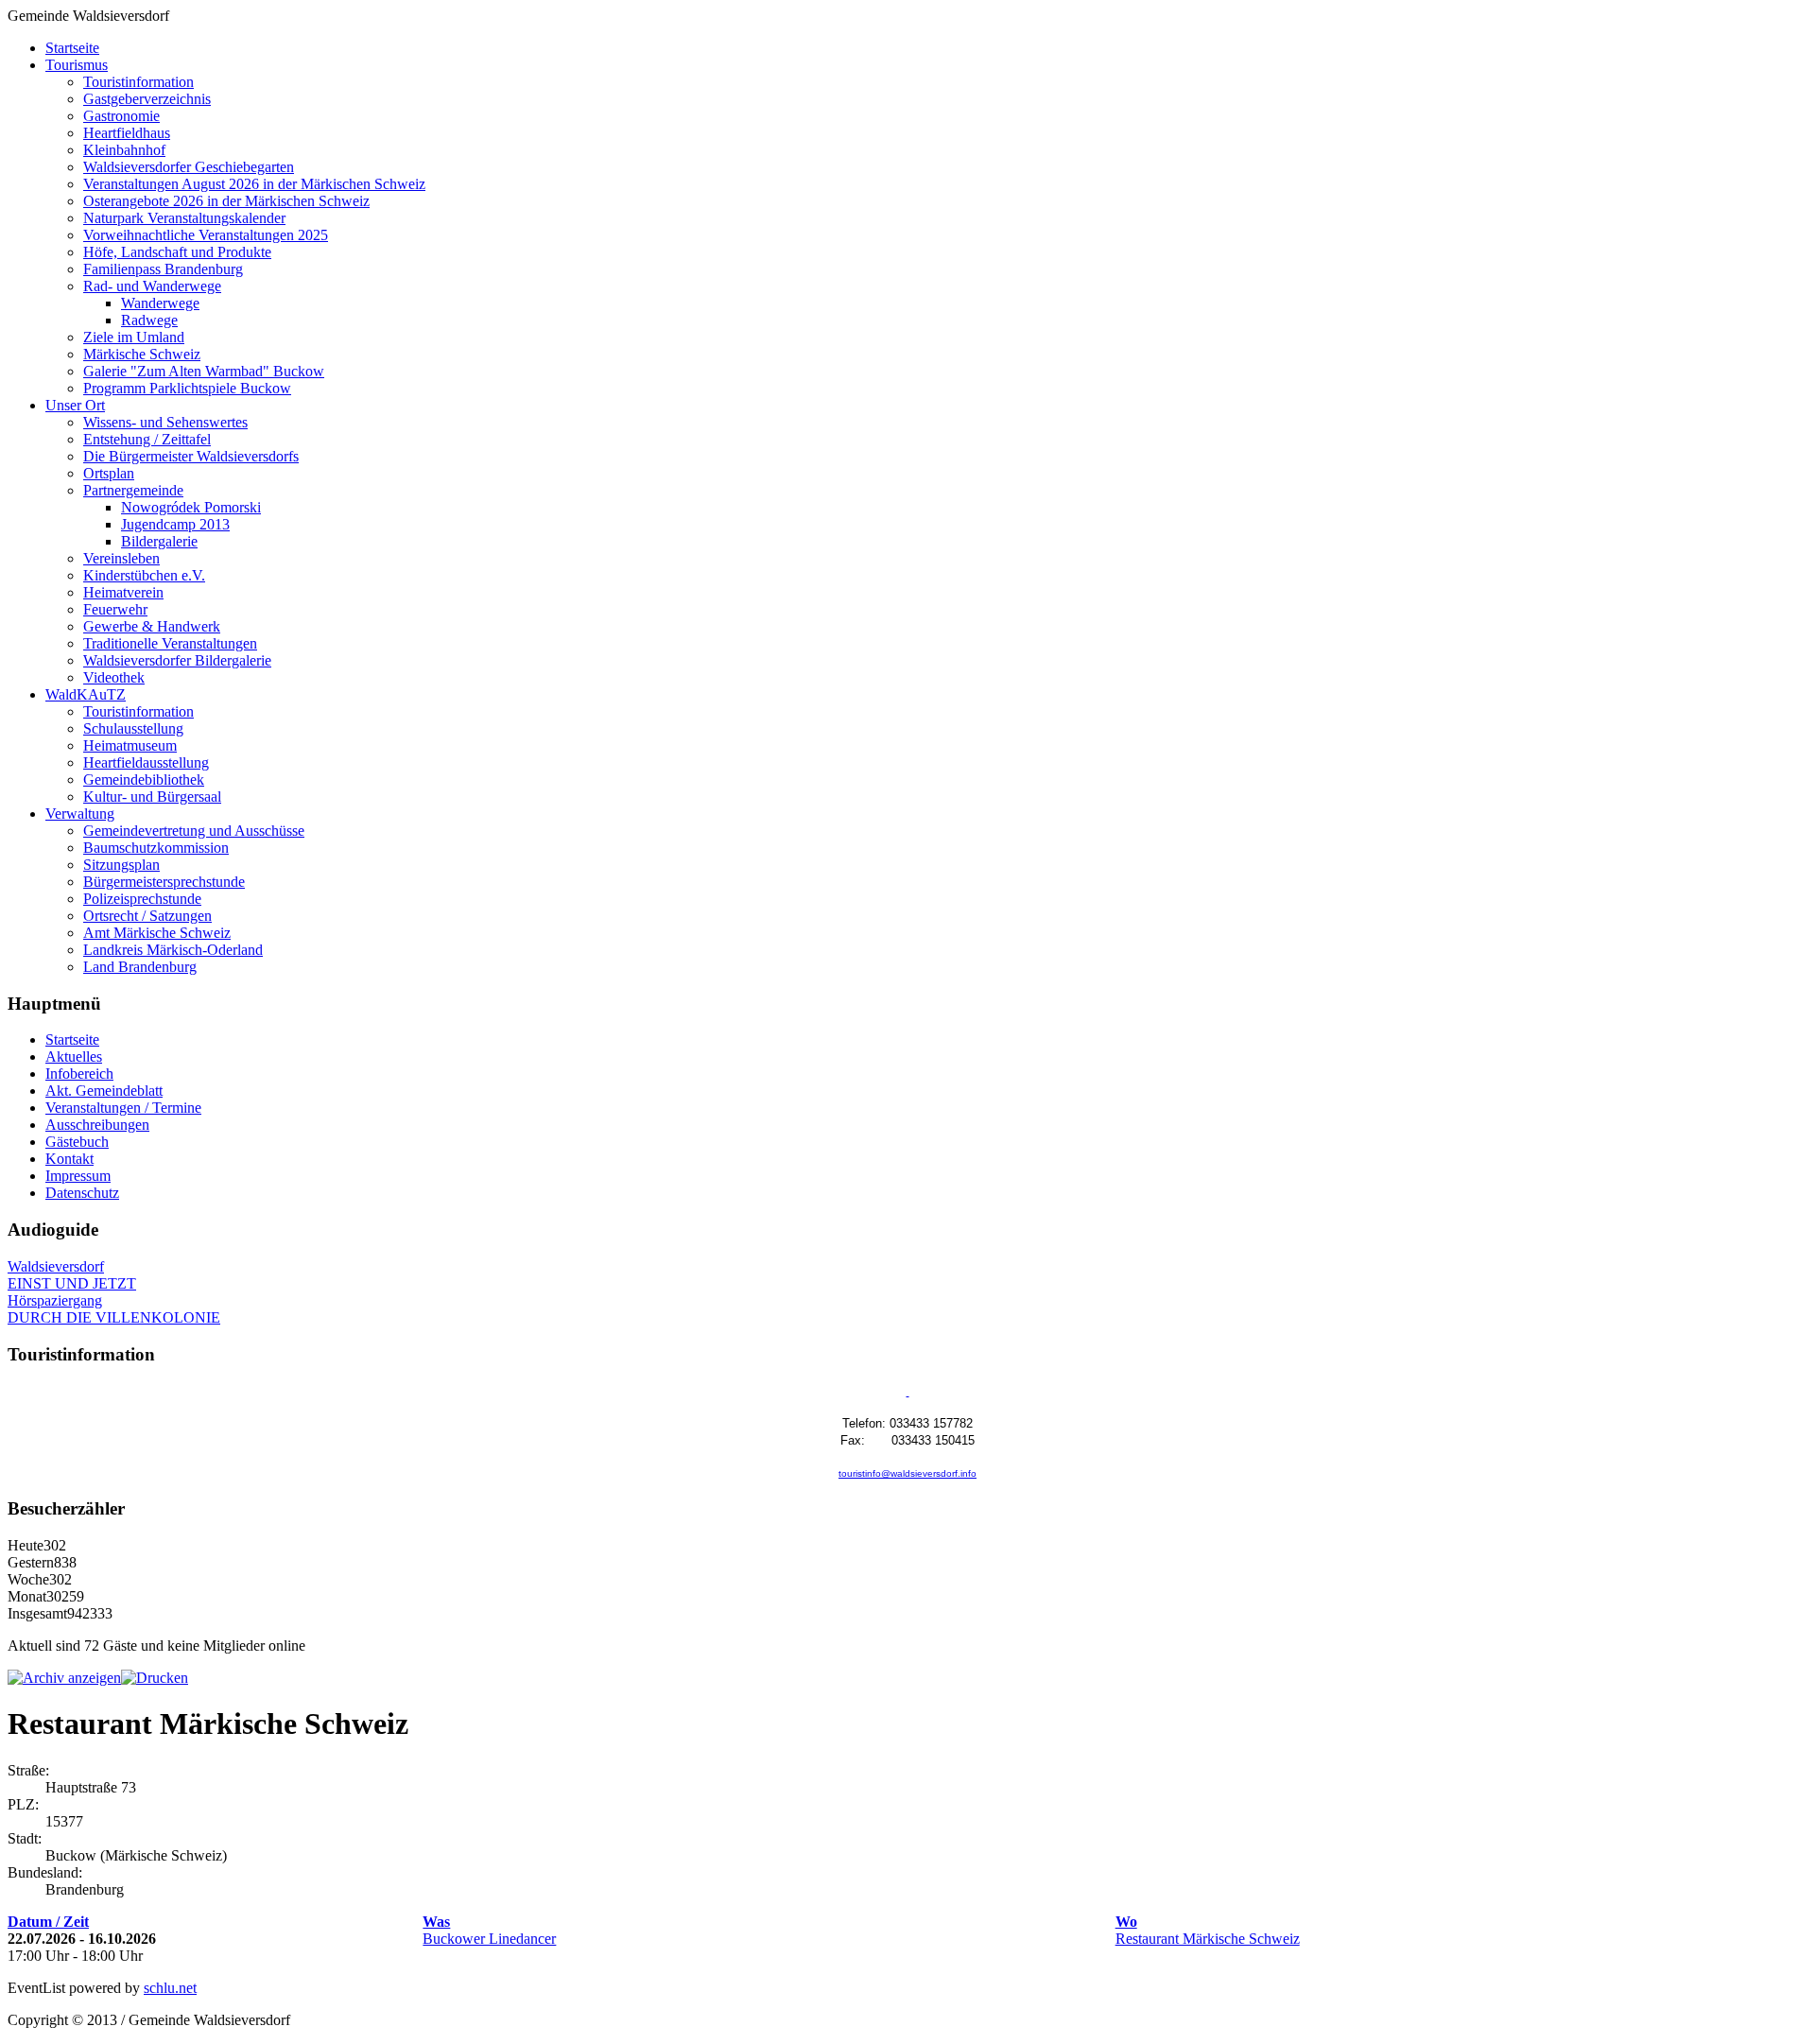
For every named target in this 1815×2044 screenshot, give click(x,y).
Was (436, 1922)
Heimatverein (123, 592)
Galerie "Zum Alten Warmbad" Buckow (204, 371)
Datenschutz (82, 1193)
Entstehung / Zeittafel (147, 439)
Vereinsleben (121, 558)
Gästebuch (77, 1142)
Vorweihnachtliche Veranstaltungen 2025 (206, 235)
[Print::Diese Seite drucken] (155, 1678)
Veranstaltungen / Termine (123, 1108)
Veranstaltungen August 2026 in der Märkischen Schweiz (254, 184)
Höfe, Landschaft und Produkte (177, 252)
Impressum (78, 1176)
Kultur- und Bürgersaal (152, 797)
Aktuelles (74, 1057)
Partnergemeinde (133, 490)
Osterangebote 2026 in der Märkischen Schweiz (226, 201)
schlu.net (170, 1988)
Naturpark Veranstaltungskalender (184, 218)
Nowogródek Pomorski (191, 507)
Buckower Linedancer (489, 1939)
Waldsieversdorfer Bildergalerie (177, 660)
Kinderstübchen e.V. (144, 575)
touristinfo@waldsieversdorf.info (907, 1473)
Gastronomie (121, 116)
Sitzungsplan (121, 865)
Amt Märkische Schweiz (157, 933)
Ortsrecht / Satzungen (147, 916)
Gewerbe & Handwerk (152, 626)
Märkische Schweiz (142, 354)
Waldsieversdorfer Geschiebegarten (189, 167)
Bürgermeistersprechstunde (164, 882)
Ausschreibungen (97, 1125)
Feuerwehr (115, 609)
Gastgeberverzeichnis (147, 99)
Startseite (72, 48)
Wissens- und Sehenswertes (165, 422)
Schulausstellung (133, 728)
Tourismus (77, 65)
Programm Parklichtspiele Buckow (187, 388)
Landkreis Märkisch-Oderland (173, 950)
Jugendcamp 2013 (175, 524)
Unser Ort (75, 405)
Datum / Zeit (48, 1922)
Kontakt (69, 1159)
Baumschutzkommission (156, 848)
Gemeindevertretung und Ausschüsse (194, 831)
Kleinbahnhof (124, 150)
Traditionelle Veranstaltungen (170, 643)
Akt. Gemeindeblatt (104, 1091)
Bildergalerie (159, 541)
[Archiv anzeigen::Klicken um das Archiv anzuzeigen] (64, 1678)
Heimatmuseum (130, 745)
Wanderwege (160, 303)
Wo (1126, 1922)
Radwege (149, 320)
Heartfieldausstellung (146, 762)
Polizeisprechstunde (142, 899)
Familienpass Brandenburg (163, 269)
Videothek (114, 677)
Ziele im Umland (134, 337)
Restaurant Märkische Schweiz (1208, 1939)
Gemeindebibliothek (144, 779)
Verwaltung (80, 814)
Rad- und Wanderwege (152, 286)
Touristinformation (138, 82)
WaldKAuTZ (86, 694)
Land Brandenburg (140, 967)
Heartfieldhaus (127, 133)
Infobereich (79, 1074)
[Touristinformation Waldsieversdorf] (908, 1392)
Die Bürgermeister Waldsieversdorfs (191, 456)
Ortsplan (109, 473)
